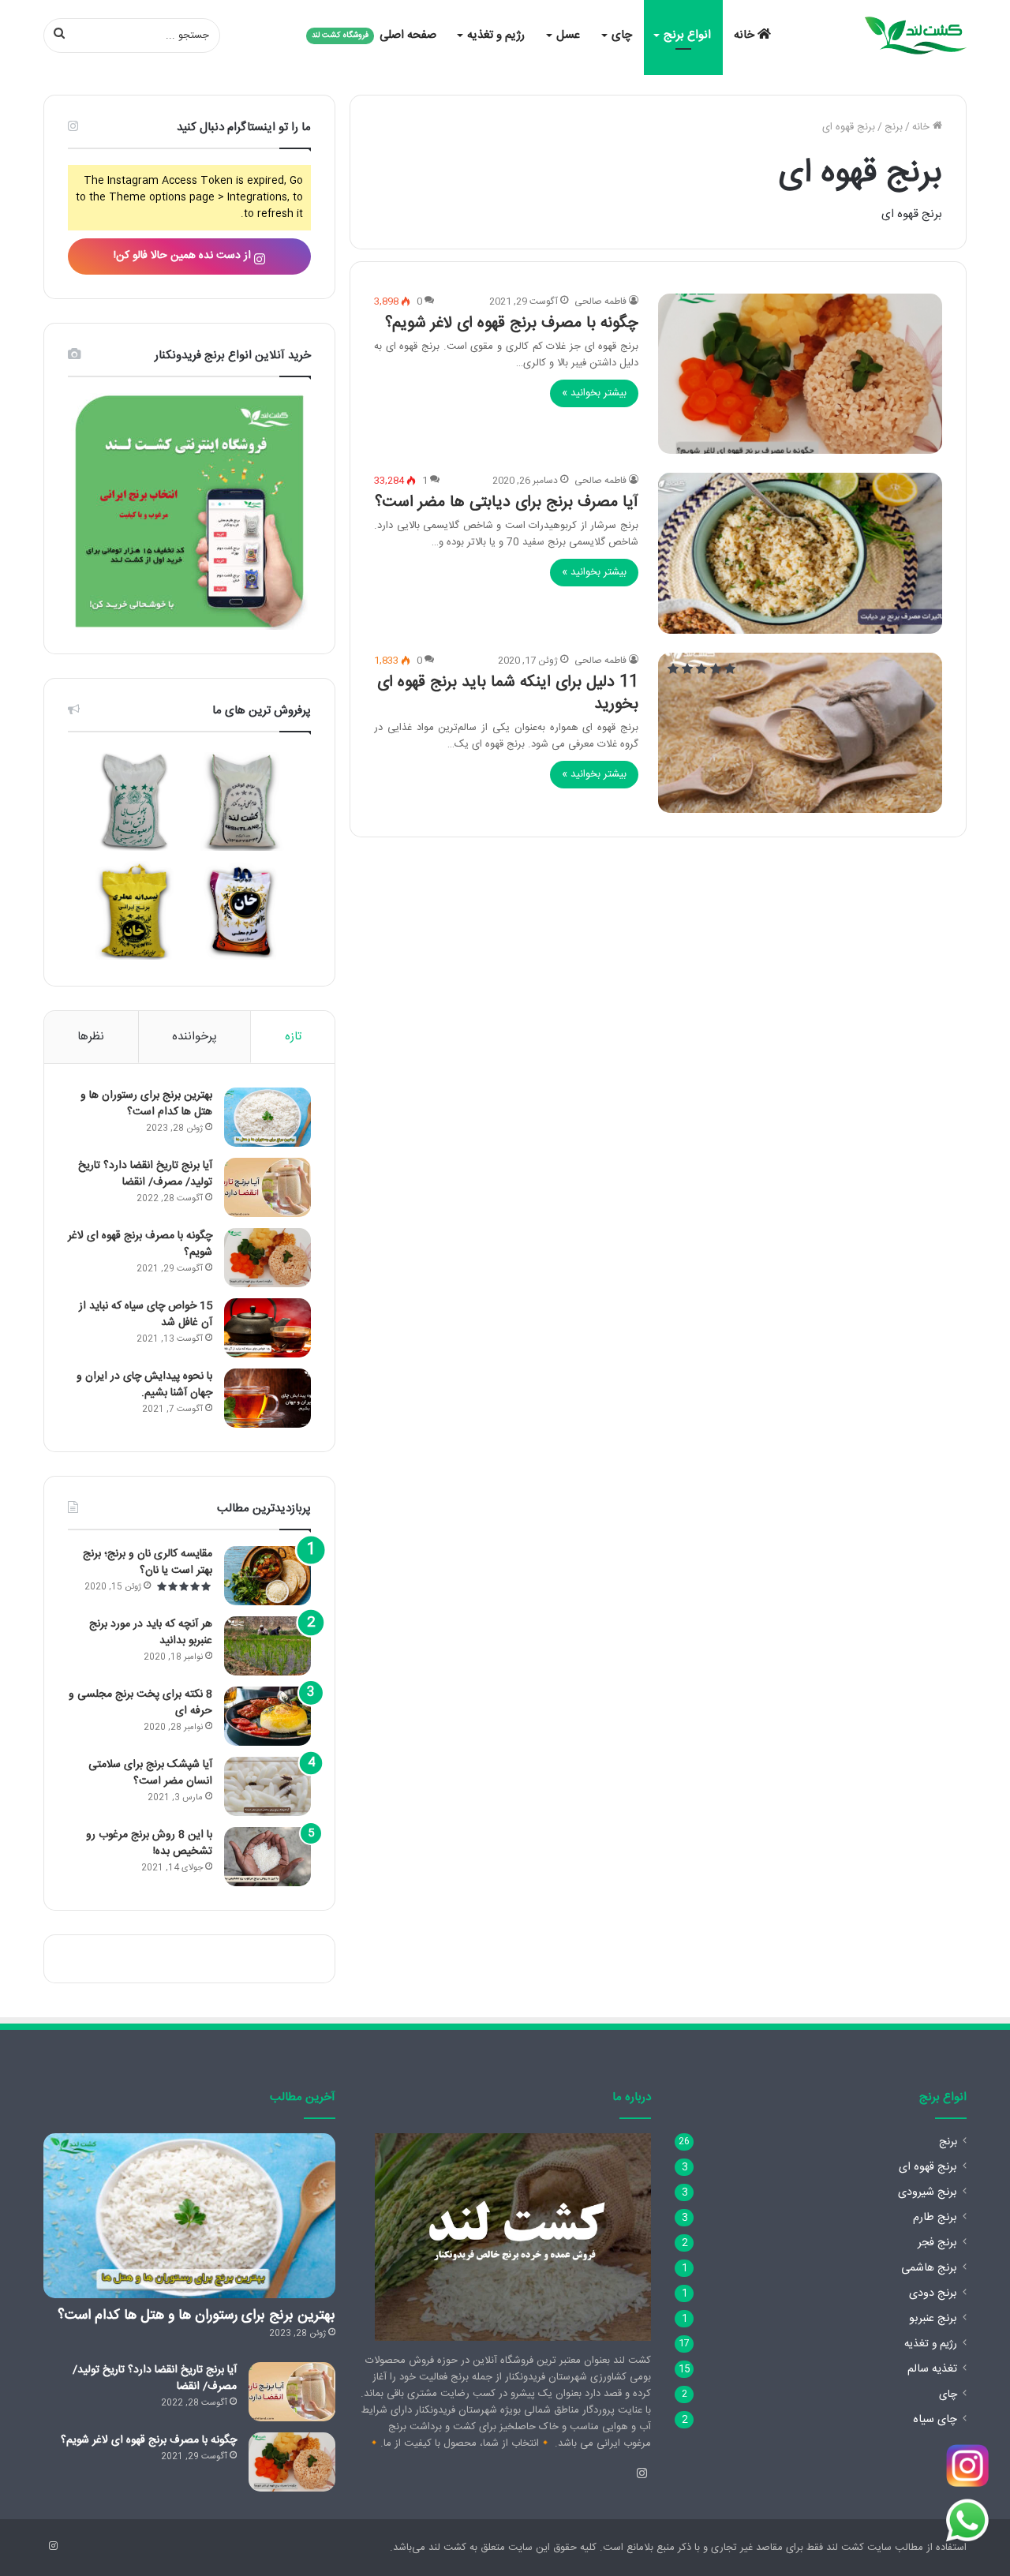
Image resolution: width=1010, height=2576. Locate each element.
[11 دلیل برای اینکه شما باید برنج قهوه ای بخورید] (800, 733)
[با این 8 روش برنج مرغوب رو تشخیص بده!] (267, 1857)
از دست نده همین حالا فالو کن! (184, 256)
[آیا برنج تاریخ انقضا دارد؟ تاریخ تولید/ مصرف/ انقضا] (267, 1187)
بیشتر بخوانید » (594, 393)
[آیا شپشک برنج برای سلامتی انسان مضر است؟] (267, 1786)
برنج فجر (937, 2243)
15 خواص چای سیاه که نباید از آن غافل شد (146, 1314)
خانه (746, 35)
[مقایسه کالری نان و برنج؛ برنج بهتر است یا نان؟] (267, 1576)
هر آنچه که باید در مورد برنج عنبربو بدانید (151, 1632)
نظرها (91, 1037)
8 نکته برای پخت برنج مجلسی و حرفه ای (140, 1703)
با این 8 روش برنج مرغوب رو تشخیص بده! (149, 1843)
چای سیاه (935, 2420)
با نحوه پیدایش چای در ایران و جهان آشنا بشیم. (144, 1385)
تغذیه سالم (932, 2369)
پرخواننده (195, 1037)
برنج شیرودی (928, 2192)
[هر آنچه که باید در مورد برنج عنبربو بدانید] (267, 1646)
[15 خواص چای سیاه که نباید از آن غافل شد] (267, 1328)
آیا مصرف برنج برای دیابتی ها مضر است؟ (507, 502)
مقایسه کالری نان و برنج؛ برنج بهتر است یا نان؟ (148, 1562)
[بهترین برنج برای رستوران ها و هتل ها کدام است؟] (267, 1117)
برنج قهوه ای (928, 2167)
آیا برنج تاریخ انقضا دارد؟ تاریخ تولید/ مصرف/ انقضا (145, 1174)
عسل (568, 35)
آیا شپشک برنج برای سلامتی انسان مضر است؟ (150, 1773)
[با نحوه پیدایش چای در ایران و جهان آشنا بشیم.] (267, 1398)
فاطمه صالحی (600, 301)
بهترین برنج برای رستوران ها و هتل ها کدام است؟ (146, 1104)
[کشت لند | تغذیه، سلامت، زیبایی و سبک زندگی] (915, 36)
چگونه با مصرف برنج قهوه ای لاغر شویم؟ (512, 323)
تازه (293, 1037)
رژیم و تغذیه (496, 35)
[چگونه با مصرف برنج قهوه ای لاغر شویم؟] (800, 374)
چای (622, 35)
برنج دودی (933, 2293)
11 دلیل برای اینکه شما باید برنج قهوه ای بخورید (508, 693)
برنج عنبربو (933, 2319)
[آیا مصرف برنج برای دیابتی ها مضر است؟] (800, 553)
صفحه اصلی (374, 35)
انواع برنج (687, 35)
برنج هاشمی (929, 2268)
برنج (894, 127)
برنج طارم (935, 2218)
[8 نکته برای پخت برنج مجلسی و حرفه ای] (267, 1716)
